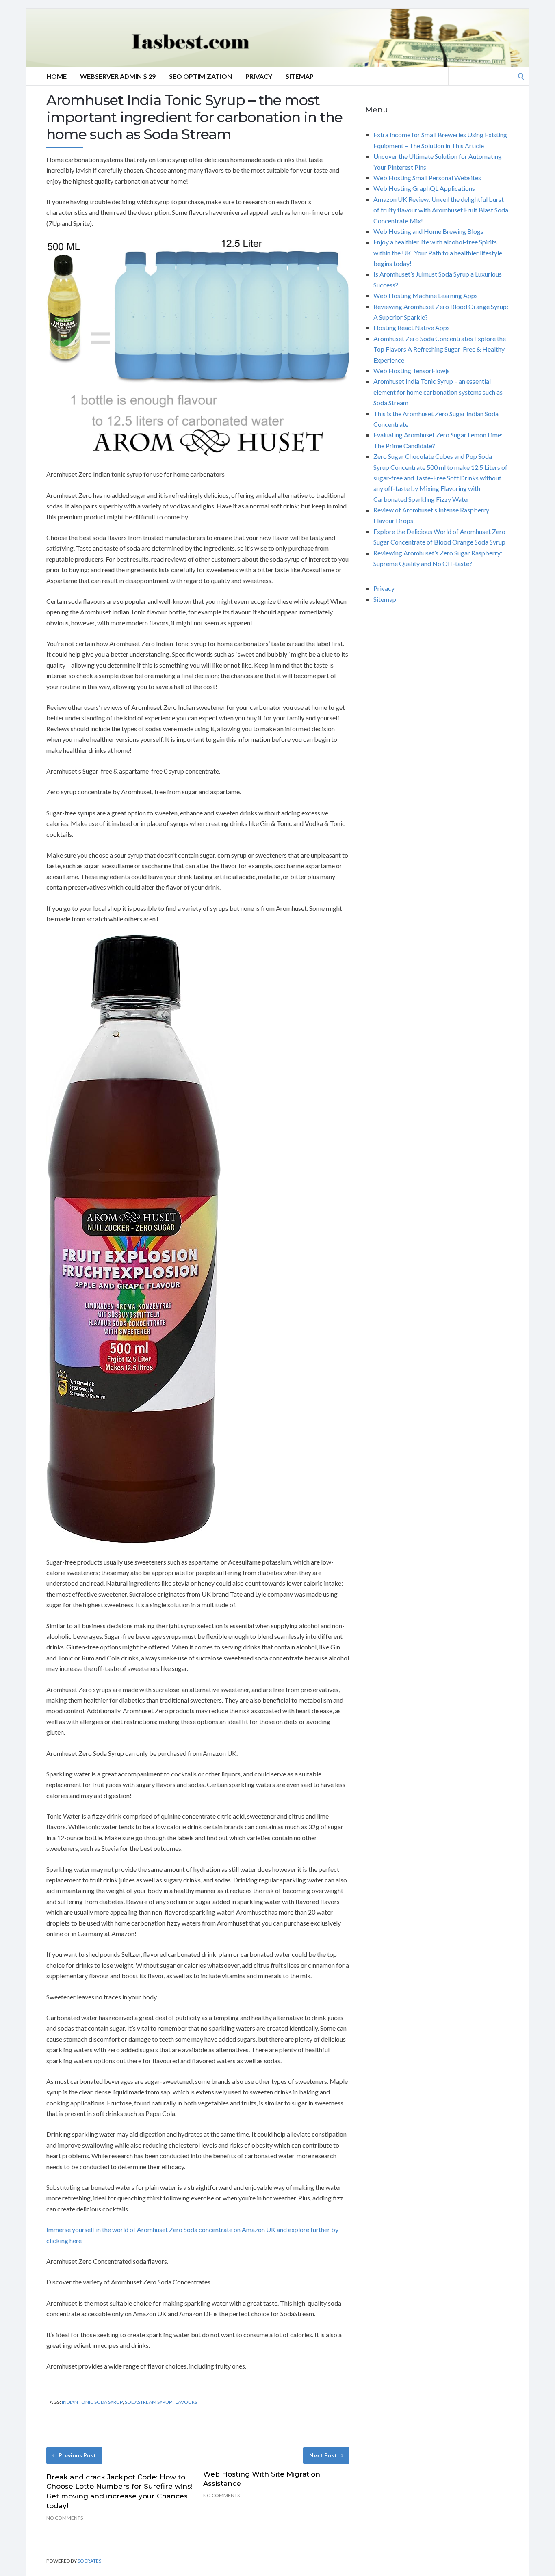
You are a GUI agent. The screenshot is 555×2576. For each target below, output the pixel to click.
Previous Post (77, 2455)
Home (56, 76)
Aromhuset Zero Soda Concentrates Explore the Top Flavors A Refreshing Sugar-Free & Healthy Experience (440, 349)
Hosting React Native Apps (412, 327)
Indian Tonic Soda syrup (92, 2402)
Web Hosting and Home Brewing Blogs (428, 231)
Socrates (89, 2561)
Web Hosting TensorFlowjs (412, 371)
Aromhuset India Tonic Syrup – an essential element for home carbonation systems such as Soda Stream (438, 392)
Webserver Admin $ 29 (118, 76)
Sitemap (300, 76)
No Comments (65, 2518)
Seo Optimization (201, 76)
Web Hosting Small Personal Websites (427, 178)
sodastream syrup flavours (161, 2402)
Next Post (323, 2455)
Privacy (259, 76)
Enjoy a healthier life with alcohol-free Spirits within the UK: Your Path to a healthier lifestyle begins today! (438, 253)
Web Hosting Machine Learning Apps (426, 295)
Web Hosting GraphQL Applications (424, 188)
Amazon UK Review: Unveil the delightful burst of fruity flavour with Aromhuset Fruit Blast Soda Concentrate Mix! (441, 210)
